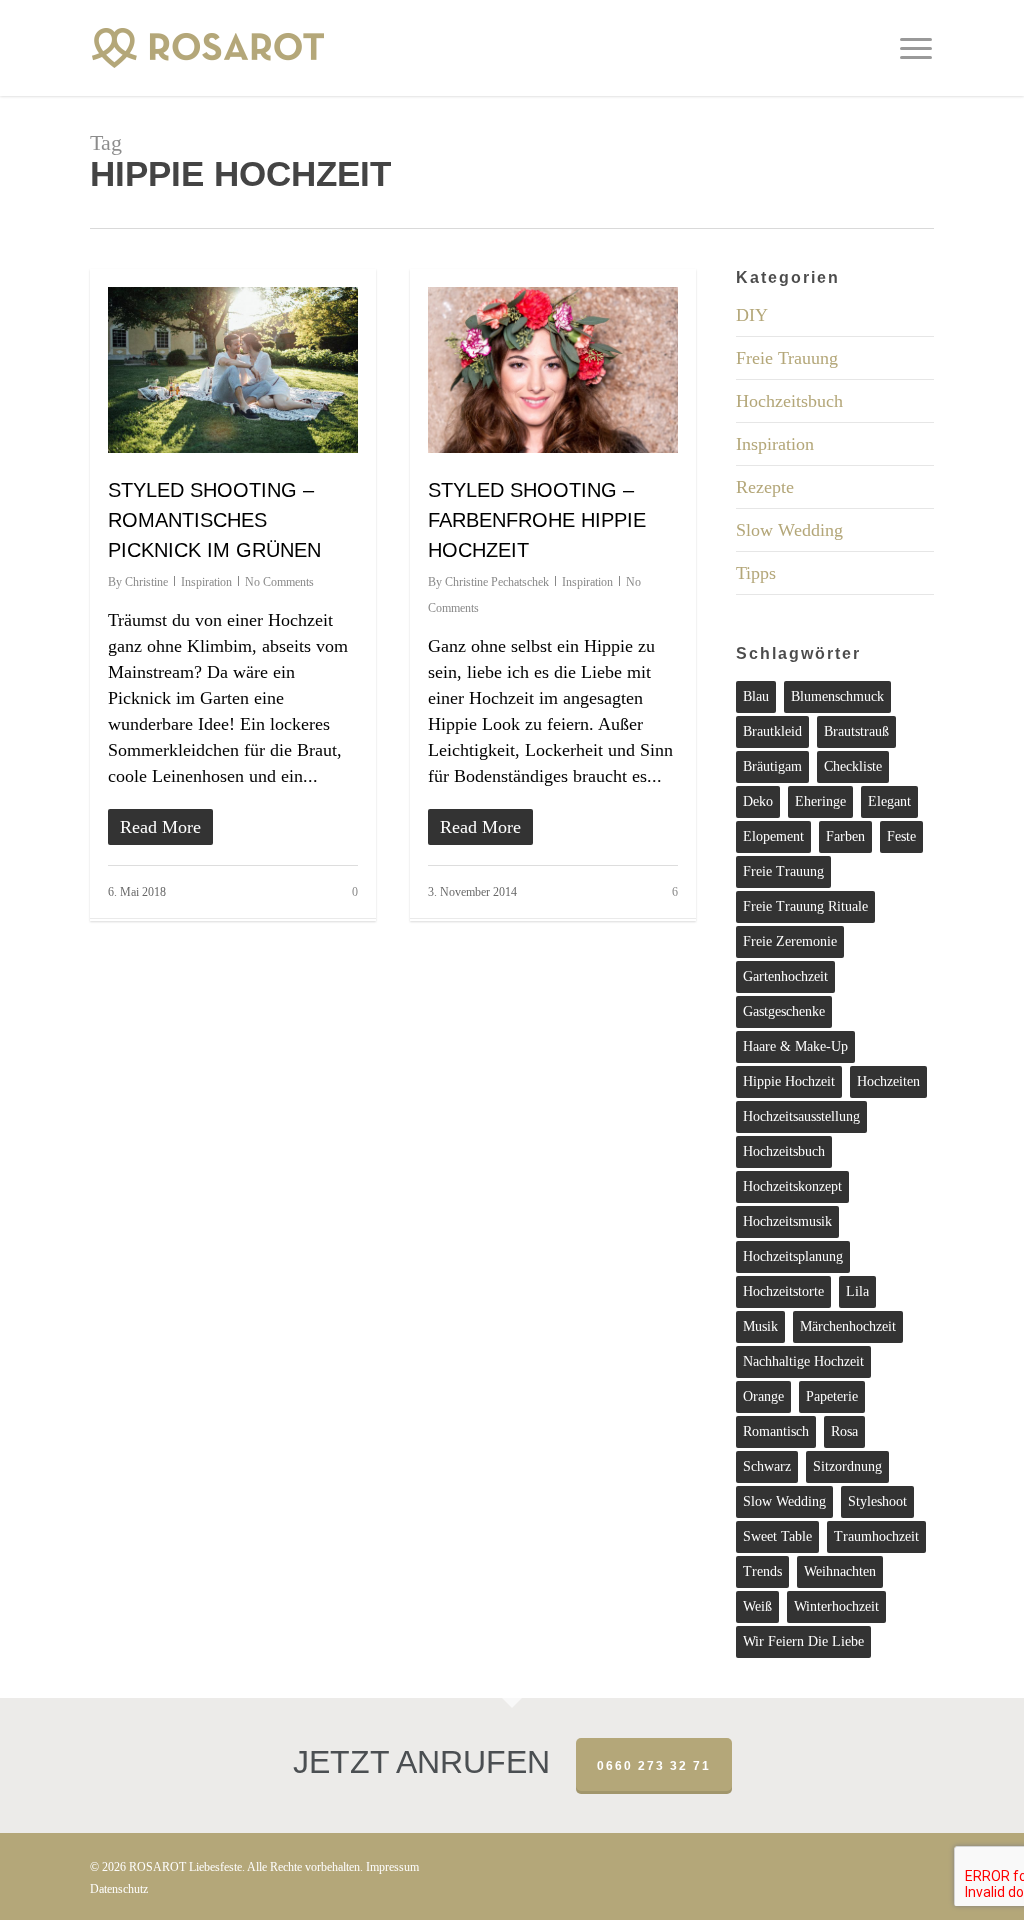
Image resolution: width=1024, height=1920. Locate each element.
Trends (762, 1571)
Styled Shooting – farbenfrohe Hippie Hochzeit (537, 520)
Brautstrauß (856, 731)
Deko (758, 801)
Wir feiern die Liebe (803, 1641)
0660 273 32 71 (654, 1766)
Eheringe (820, 801)
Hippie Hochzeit (789, 1081)
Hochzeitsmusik (787, 1221)
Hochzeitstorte (783, 1291)
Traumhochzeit (876, 1536)
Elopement (773, 836)
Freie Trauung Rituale (805, 906)
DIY (752, 315)
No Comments (279, 582)
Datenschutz (119, 1889)
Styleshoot (877, 1501)
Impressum (392, 1867)
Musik (760, 1326)
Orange (763, 1396)
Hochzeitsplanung (793, 1256)
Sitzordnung (847, 1466)
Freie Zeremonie (790, 941)
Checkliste (853, 766)
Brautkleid (772, 731)
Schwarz (767, 1466)
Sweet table (777, 1536)
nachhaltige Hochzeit (803, 1361)
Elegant (889, 801)
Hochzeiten (888, 1081)
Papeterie (832, 1396)
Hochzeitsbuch (789, 401)
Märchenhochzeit (848, 1326)
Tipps (756, 573)
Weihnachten (840, 1571)
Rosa (844, 1431)
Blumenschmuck (837, 696)
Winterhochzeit (836, 1606)
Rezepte (765, 487)
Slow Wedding (789, 530)
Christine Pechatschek (497, 582)
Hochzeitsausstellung (801, 1116)
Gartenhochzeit (785, 976)
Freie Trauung (787, 358)
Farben (845, 836)
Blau (756, 696)
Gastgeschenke (784, 1011)
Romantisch (776, 1431)
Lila (857, 1291)
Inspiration (206, 582)
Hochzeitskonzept (792, 1186)
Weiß (757, 1606)
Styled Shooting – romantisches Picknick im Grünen (214, 520)
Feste (901, 836)
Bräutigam (772, 766)
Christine (146, 582)
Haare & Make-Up (795, 1046)
